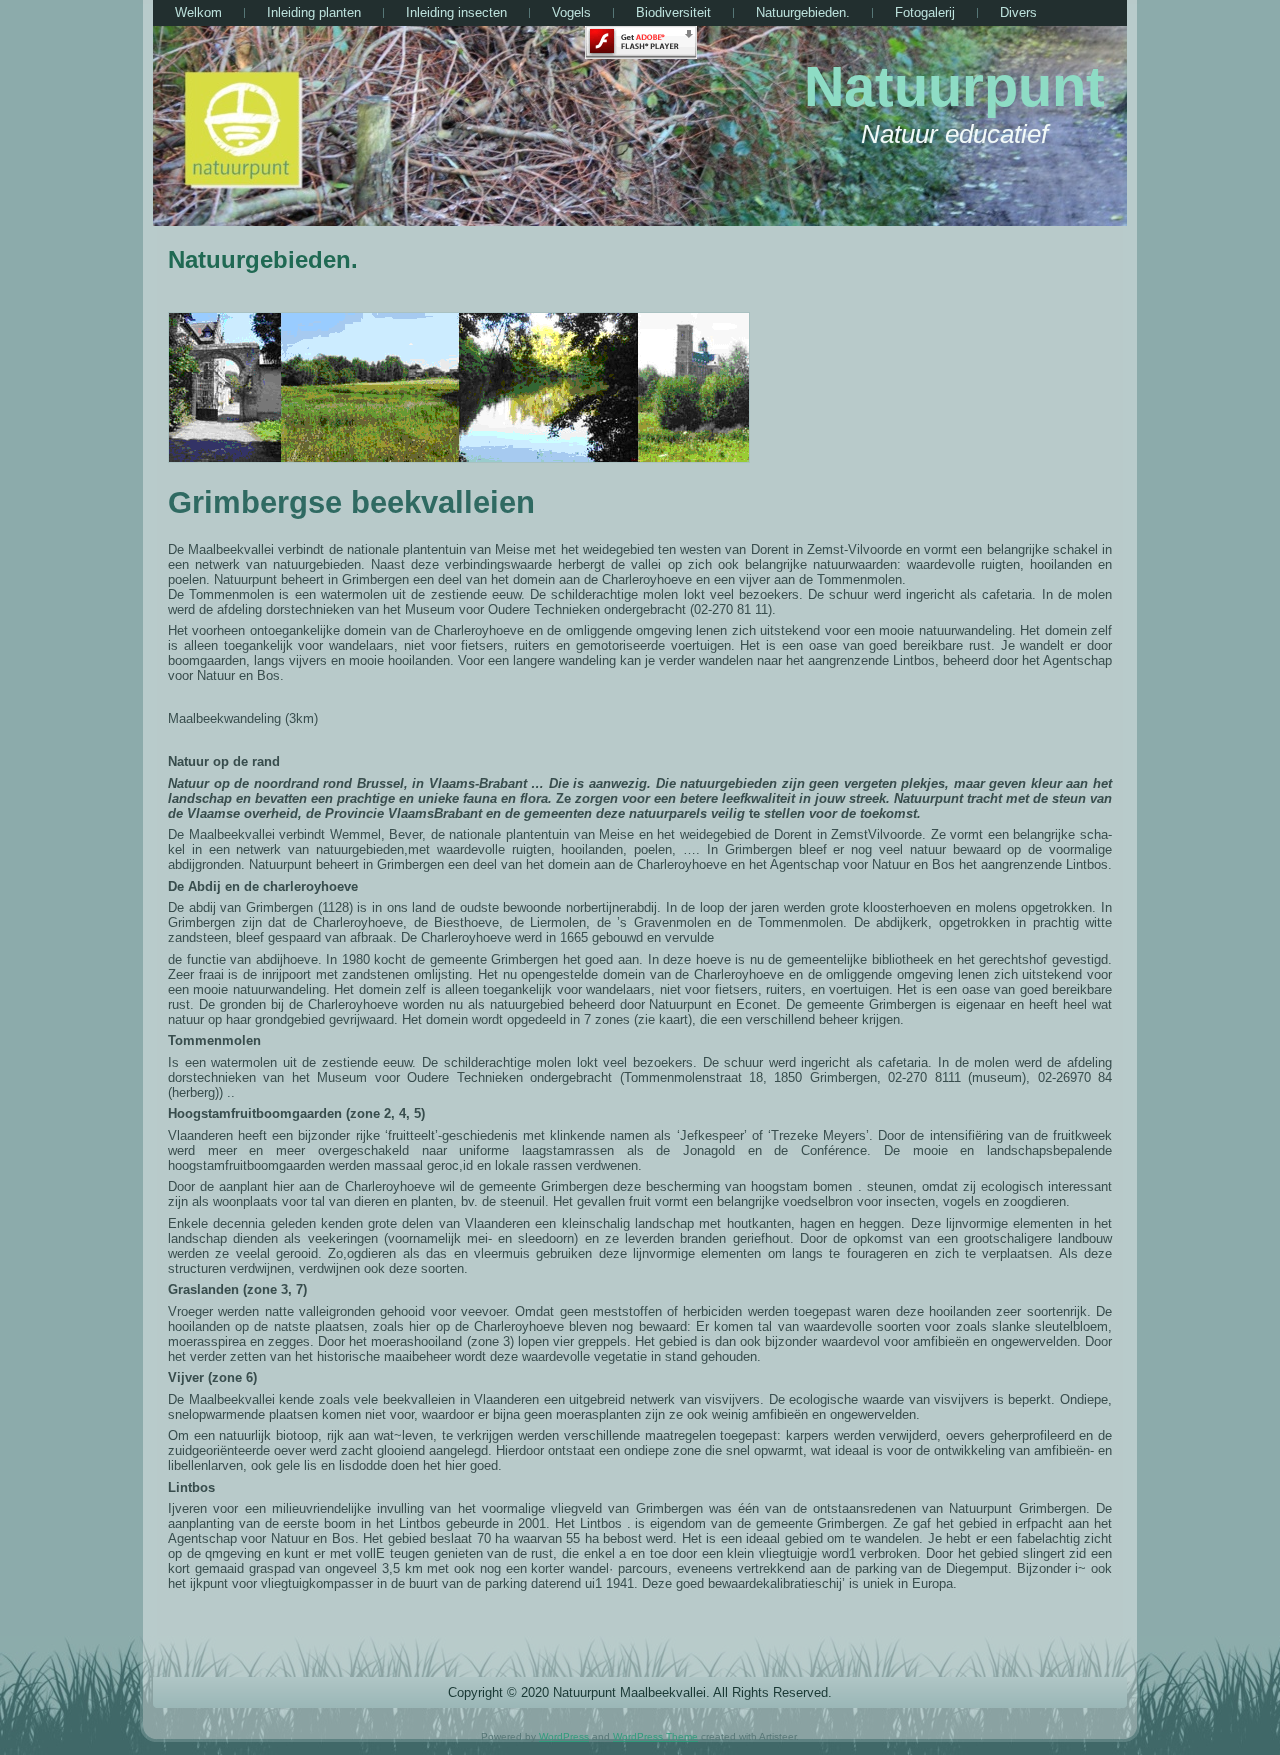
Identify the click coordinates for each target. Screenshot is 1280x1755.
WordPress (564, 1736)
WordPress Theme (655, 1736)
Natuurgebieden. (263, 259)
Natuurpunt (954, 86)
